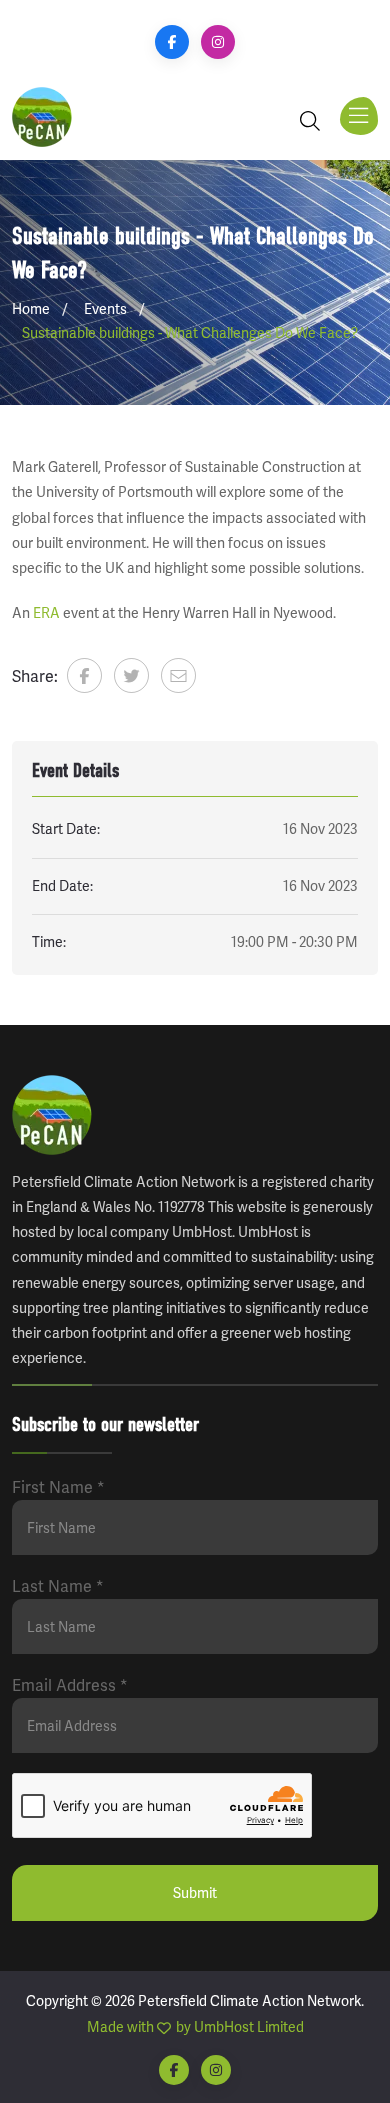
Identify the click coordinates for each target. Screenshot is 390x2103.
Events (105, 309)
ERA (46, 613)
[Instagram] (218, 42)
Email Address (70, 1685)
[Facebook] (172, 42)
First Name (58, 1487)
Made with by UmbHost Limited (195, 2027)
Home (31, 309)
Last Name (58, 1586)
